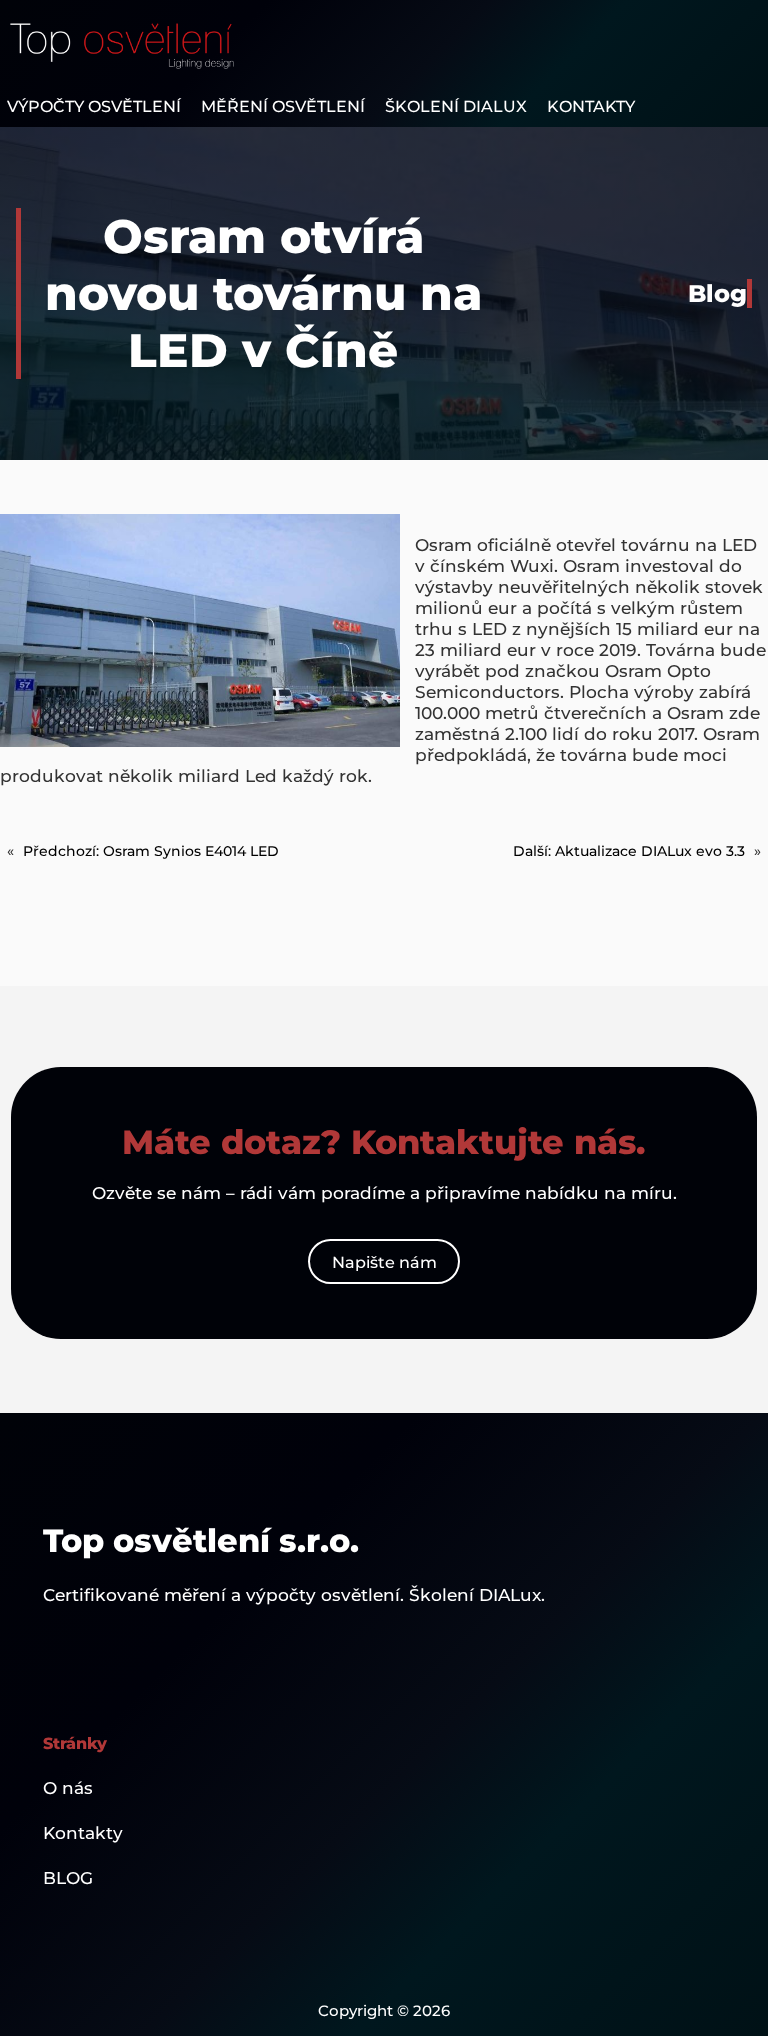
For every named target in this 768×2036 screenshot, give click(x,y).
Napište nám (384, 1262)
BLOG (68, 1877)
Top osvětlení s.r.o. (201, 1540)
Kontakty (83, 1832)
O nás (68, 1787)
